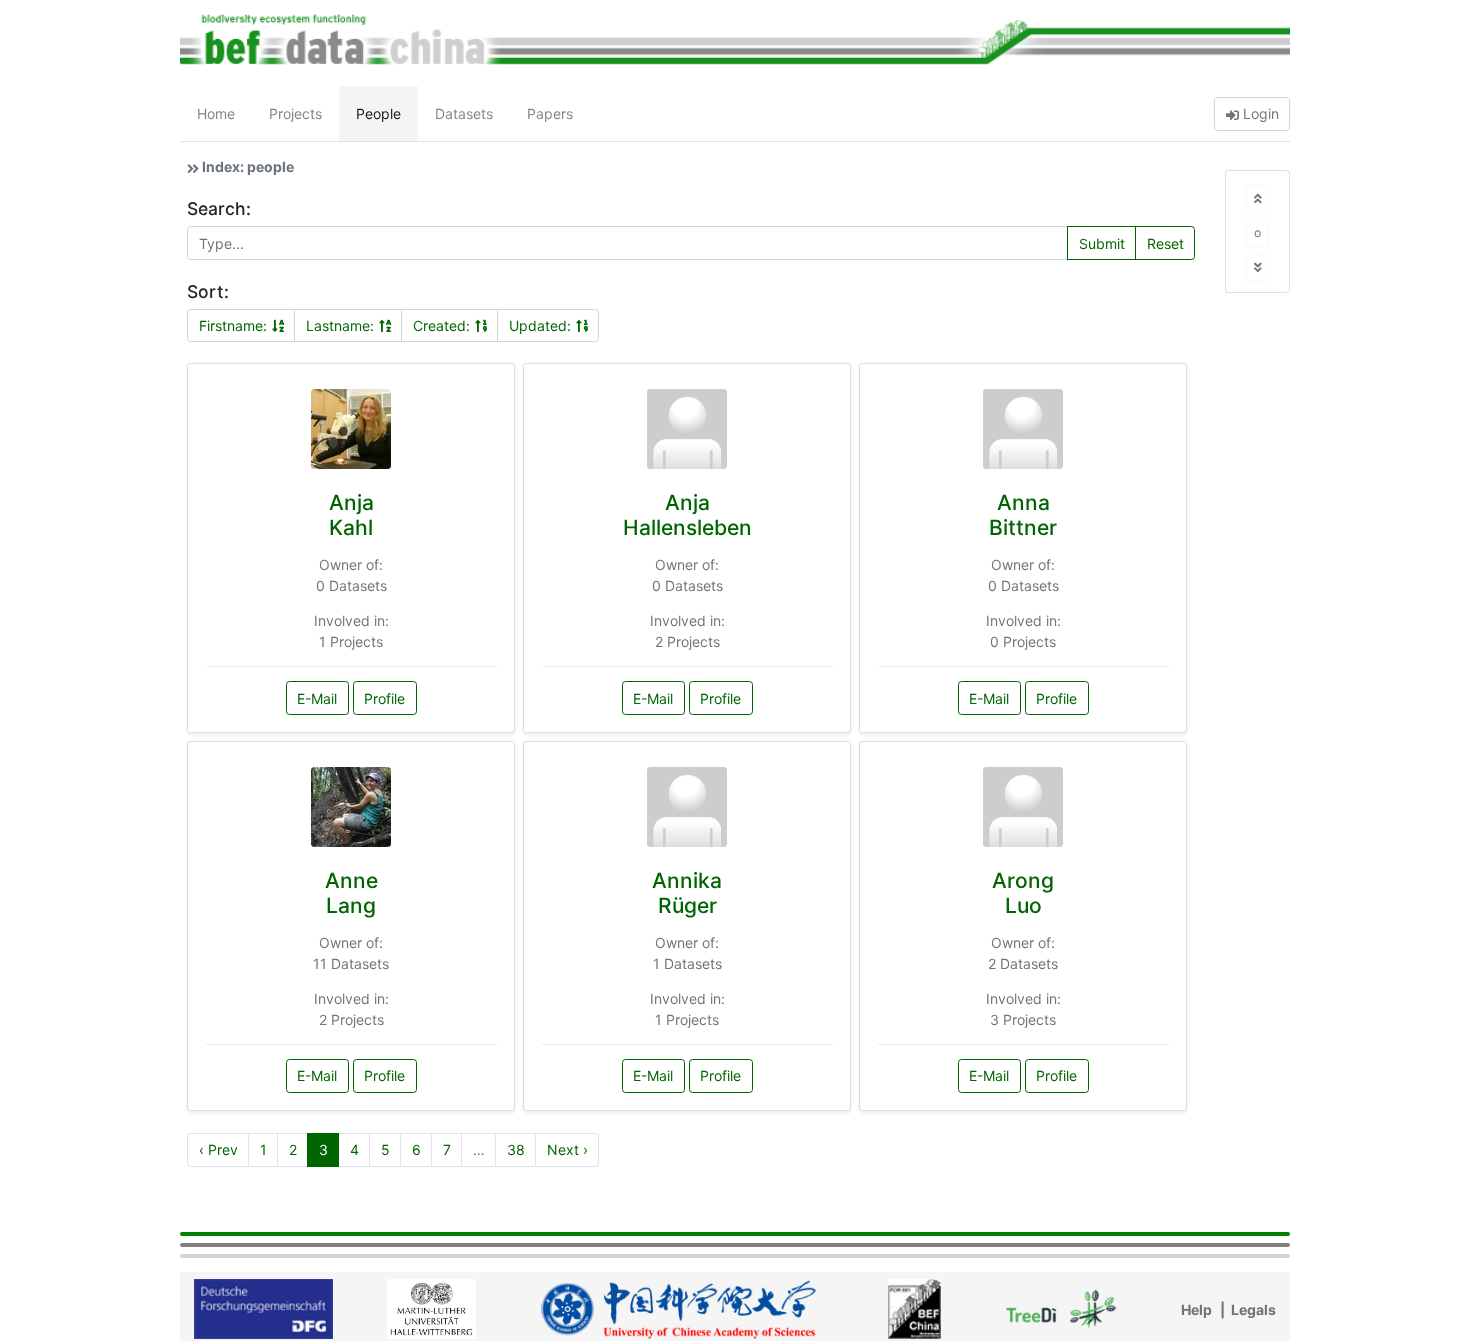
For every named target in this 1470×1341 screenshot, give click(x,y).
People (378, 113)
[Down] (1258, 267)
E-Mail (317, 698)
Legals (1253, 1309)
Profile (384, 698)
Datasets (464, 113)
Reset (1165, 243)
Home (216, 113)
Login (1259, 113)
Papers (550, 113)
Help (1196, 1309)
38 (516, 1149)
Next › (567, 1149)
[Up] (1258, 198)
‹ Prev (218, 1149)
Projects (295, 113)
